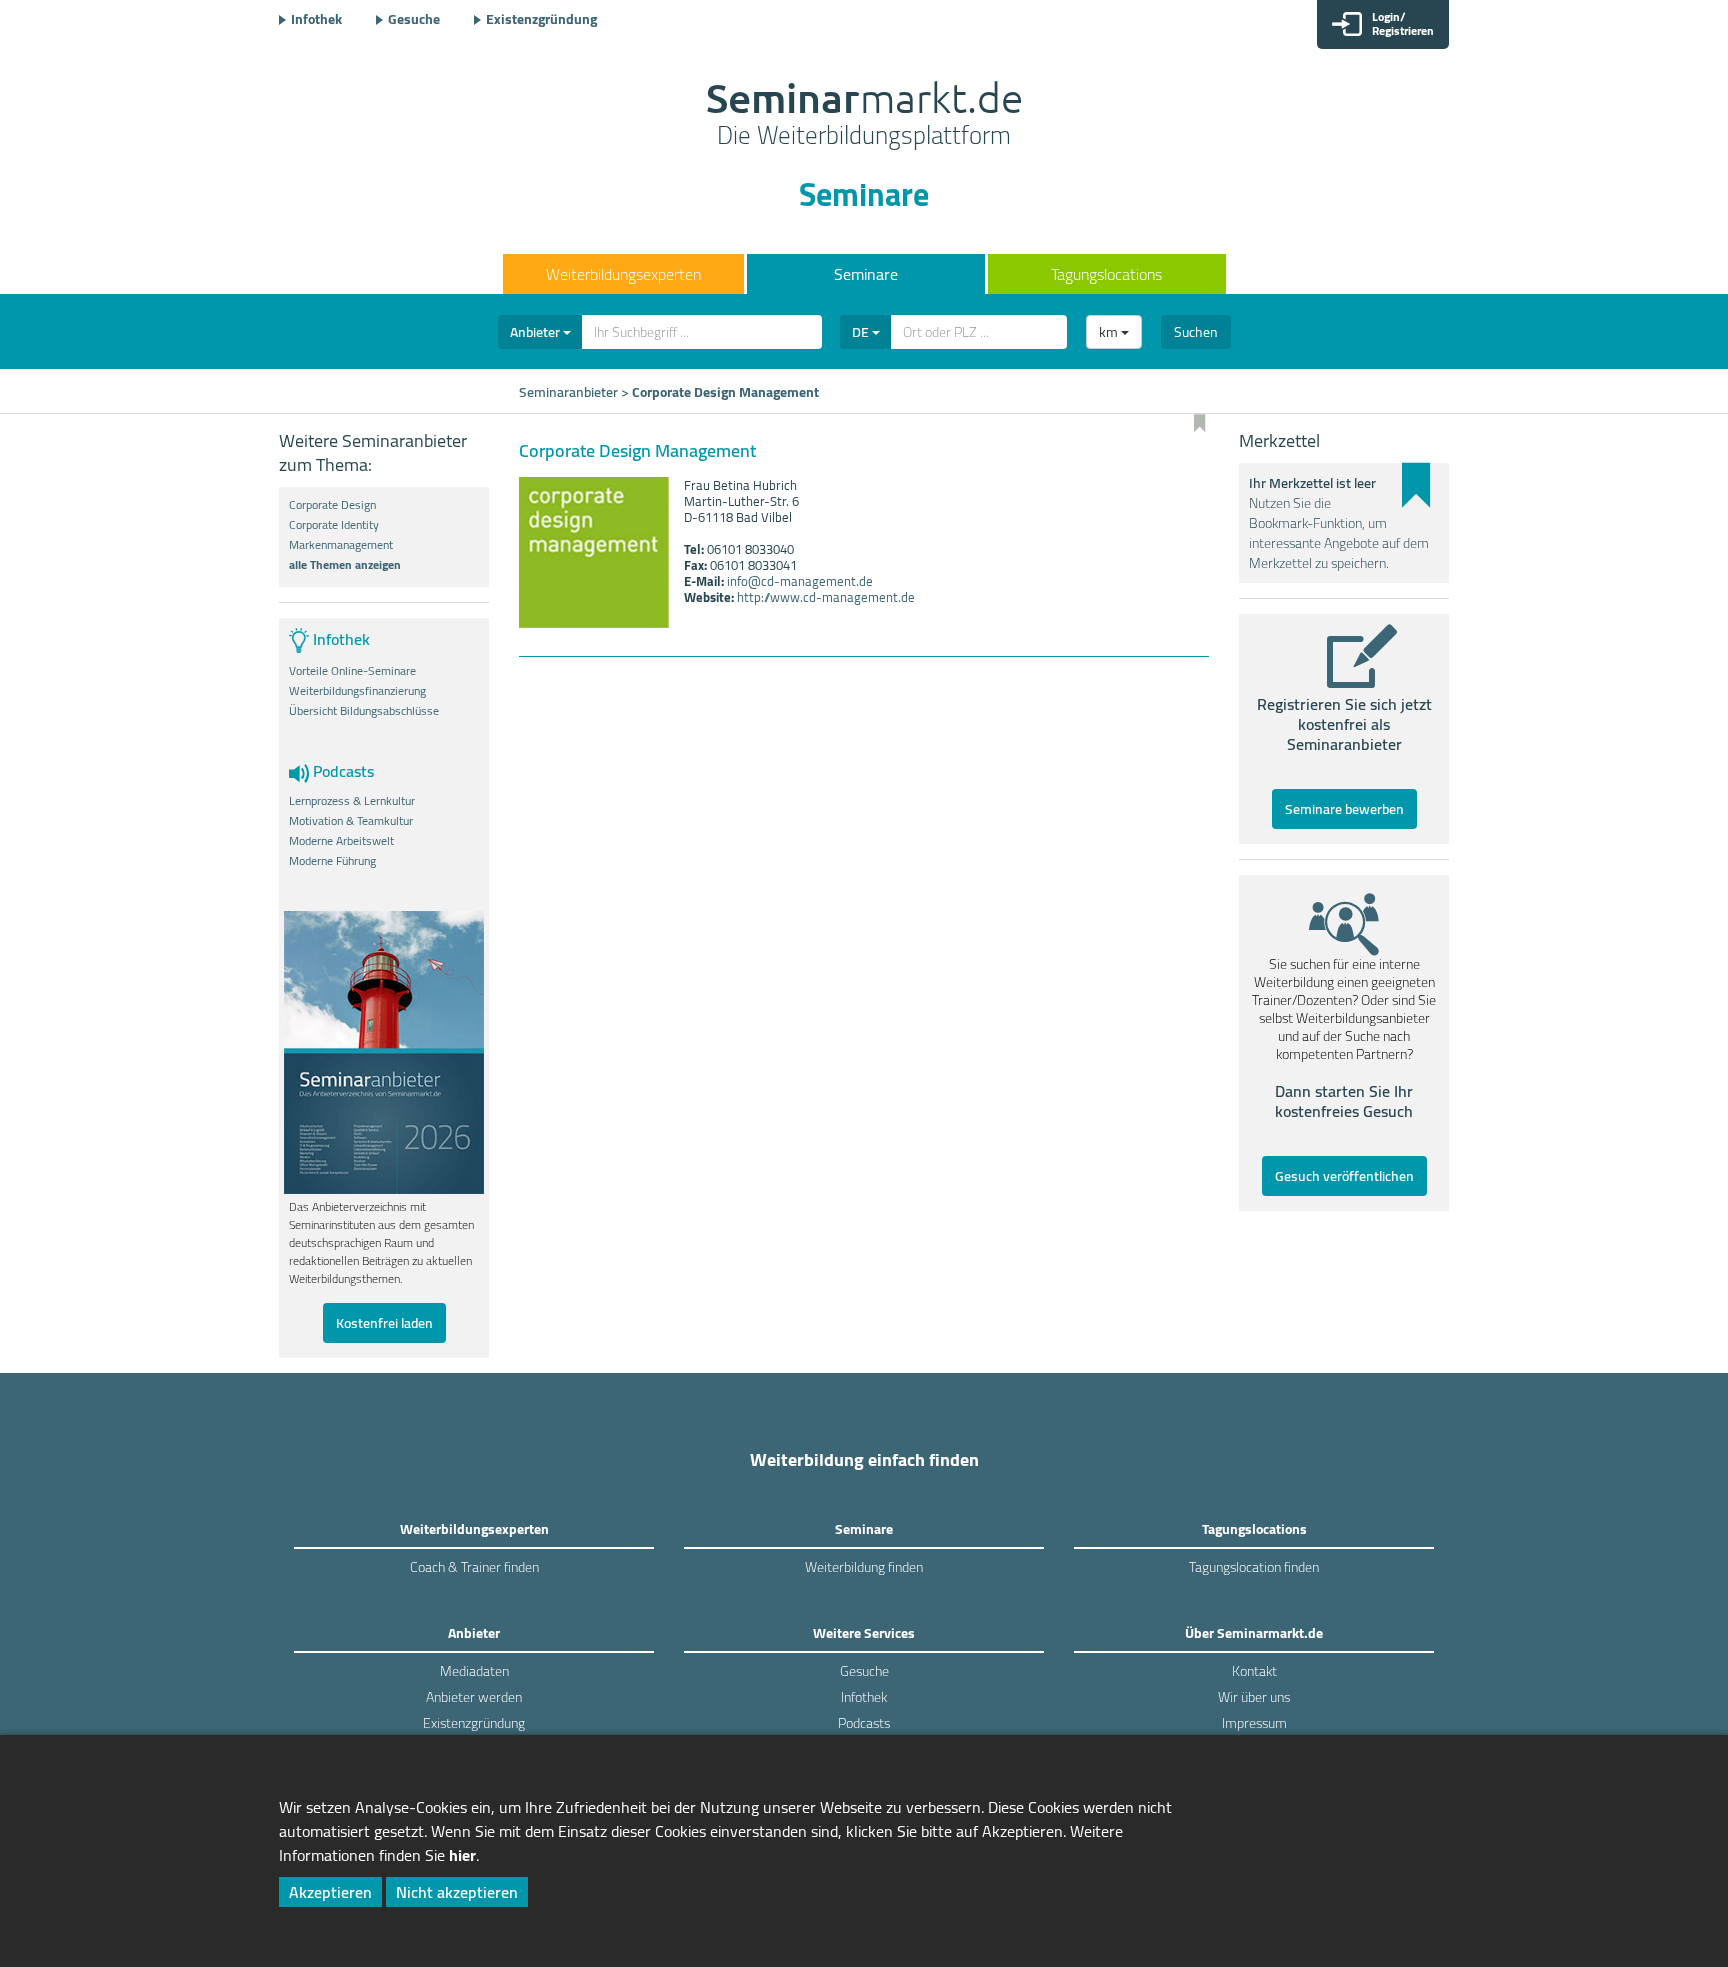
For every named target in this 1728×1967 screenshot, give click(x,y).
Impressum (1254, 1723)
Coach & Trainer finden (474, 1567)
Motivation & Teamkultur (351, 821)
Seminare (866, 274)
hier (462, 1855)
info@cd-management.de (800, 581)
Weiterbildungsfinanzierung (357, 691)
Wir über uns (1254, 1697)
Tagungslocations (1106, 274)
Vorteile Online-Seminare (352, 671)
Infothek (316, 19)
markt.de (864, 116)
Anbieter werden (474, 1697)
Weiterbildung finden (864, 1567)
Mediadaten (474, 1671)
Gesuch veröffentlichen (1344, 1176)
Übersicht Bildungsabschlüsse (364, 711)
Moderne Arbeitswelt (341, 841)
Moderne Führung (332, 861)
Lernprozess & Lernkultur (352, 801)
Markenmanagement (341, 545)
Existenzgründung (541, 19)
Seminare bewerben (1344, 809)
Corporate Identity (334, 525)
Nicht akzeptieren (457, 1892)
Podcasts (864, 1723)
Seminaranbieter (568, 392)
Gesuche (414, 19)
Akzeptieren (330, 1892)
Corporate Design (332, 505)
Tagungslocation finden (1254, 1567)
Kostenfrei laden (384, 1323)
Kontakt (1254, 1671)
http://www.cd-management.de (826, 597)
